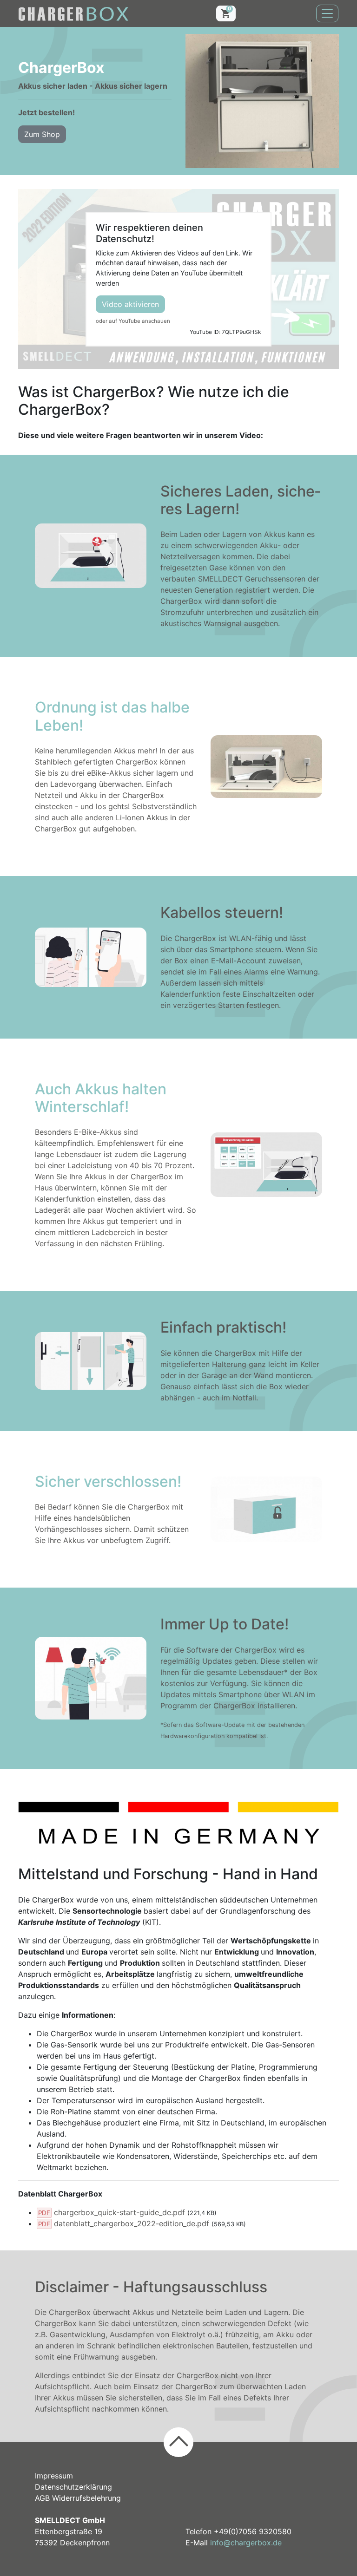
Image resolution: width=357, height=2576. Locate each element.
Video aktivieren (130, 304)
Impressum (54, 2476)
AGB (42, 2498)
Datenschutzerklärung (73, 2487)
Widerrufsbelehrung (86, 2498)
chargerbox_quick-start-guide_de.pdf (119, 2212)
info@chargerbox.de (246, 2543)
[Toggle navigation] (327, 13)
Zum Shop (42, 134)
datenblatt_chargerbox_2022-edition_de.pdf (132, 2223)
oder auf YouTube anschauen (133, 321)
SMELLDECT (220, 579)
